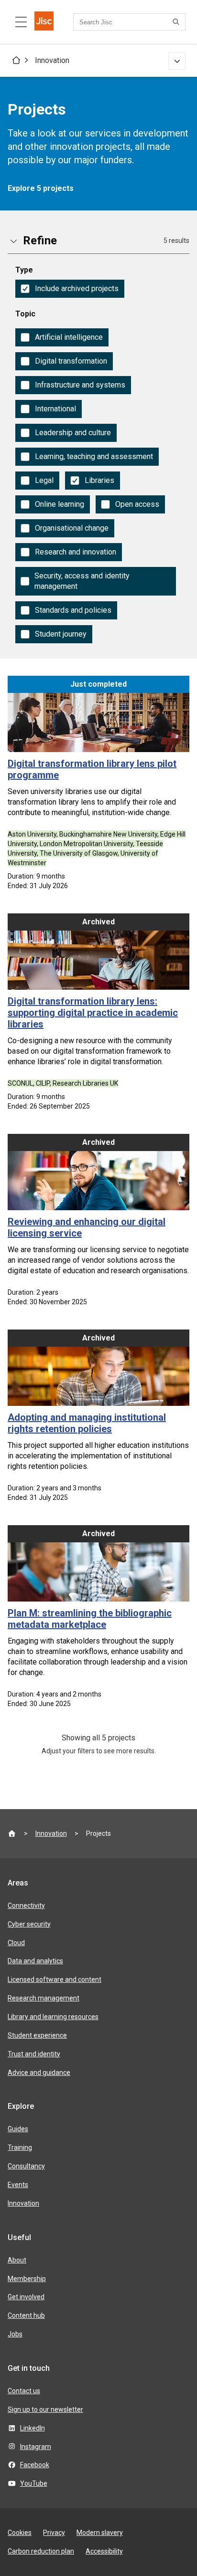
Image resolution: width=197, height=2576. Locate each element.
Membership (27, 2279)
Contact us (24, 2391)
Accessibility (104, 2551)
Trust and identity (34, 2054)
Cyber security (29, 1924)
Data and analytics (35, 1961)
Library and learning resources (53, 2017)
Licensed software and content (55, 1979)
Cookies (20, 2533)
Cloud (16, 1943)
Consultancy (26, 2166)
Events (18, 2185)
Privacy (54, 2533)
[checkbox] (70, 289)
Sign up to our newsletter (45, 2409)
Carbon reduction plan (41, 2551)
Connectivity (26, 1906)
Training (20, 2147)
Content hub (26, 2315)
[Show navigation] (177, 61)
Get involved (26, 2297)
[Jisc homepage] (44, 22)
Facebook (35, 2465)
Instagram (36, 2447)
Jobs (15, 2334)
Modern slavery (100, 2533)
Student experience (37, 2035)
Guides (18, 2129)
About (17, 2260)
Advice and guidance (39, 2073)
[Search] (177, 22)
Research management (44, 1998)
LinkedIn (33, 2428)
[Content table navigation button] (21, 22)
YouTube (34, 2483)
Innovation (52, 60)
